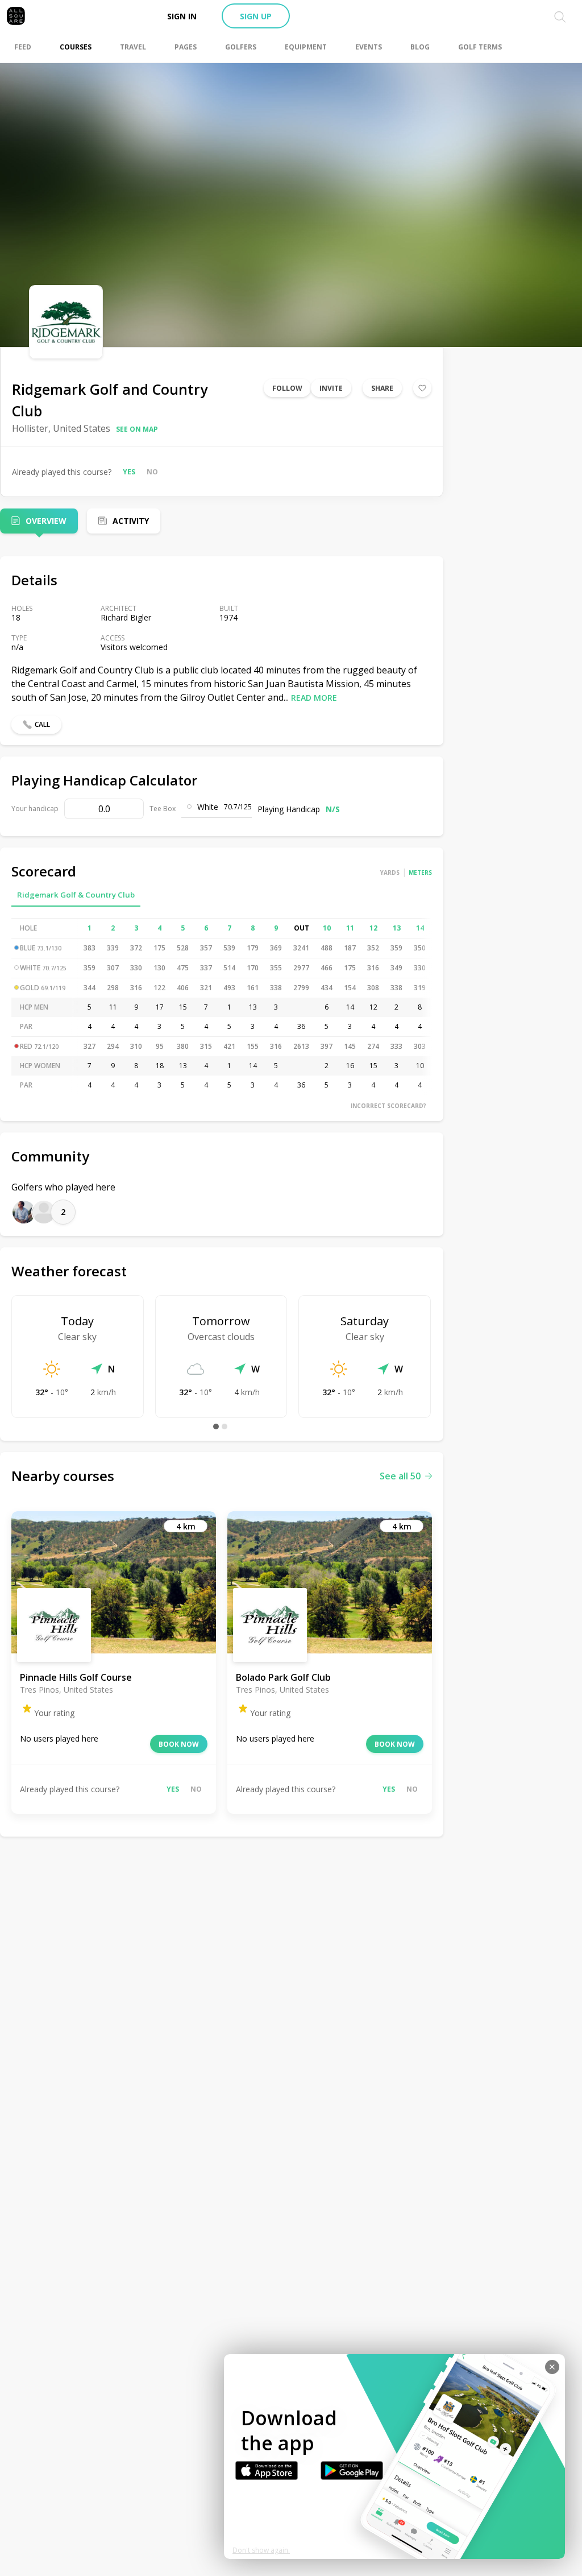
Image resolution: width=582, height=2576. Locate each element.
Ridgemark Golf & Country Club (76, 895)
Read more (314, 698)
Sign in (182, 16)
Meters (420, 873)
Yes (129, 472)
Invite (331, 388)
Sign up (256, 16)
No (152, 472)
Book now (179, 1744)
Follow (287, 388)
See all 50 (400, 1476)
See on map (137, 429)
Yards (390, 873)
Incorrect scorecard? (388, 1106)
